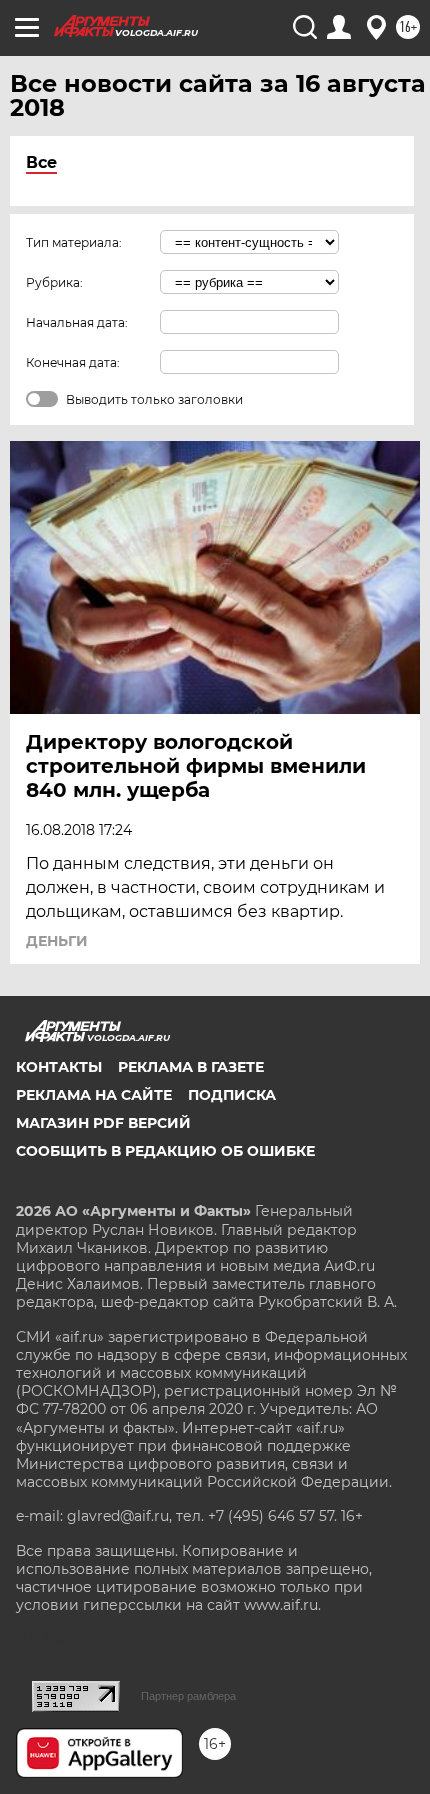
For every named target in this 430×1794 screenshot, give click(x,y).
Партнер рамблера (188, 1696)
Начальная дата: (77, 322)
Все (41, 162)
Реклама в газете (191, 1067)
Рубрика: (54, 282)
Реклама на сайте (94, 1095)
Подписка (232, 1095)
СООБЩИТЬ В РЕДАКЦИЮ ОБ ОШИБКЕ (165, 1151)
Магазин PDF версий (103, 1123)
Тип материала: (74, 242)
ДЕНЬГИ (57, 941)
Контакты (59, 1067)
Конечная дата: (73, 362)
